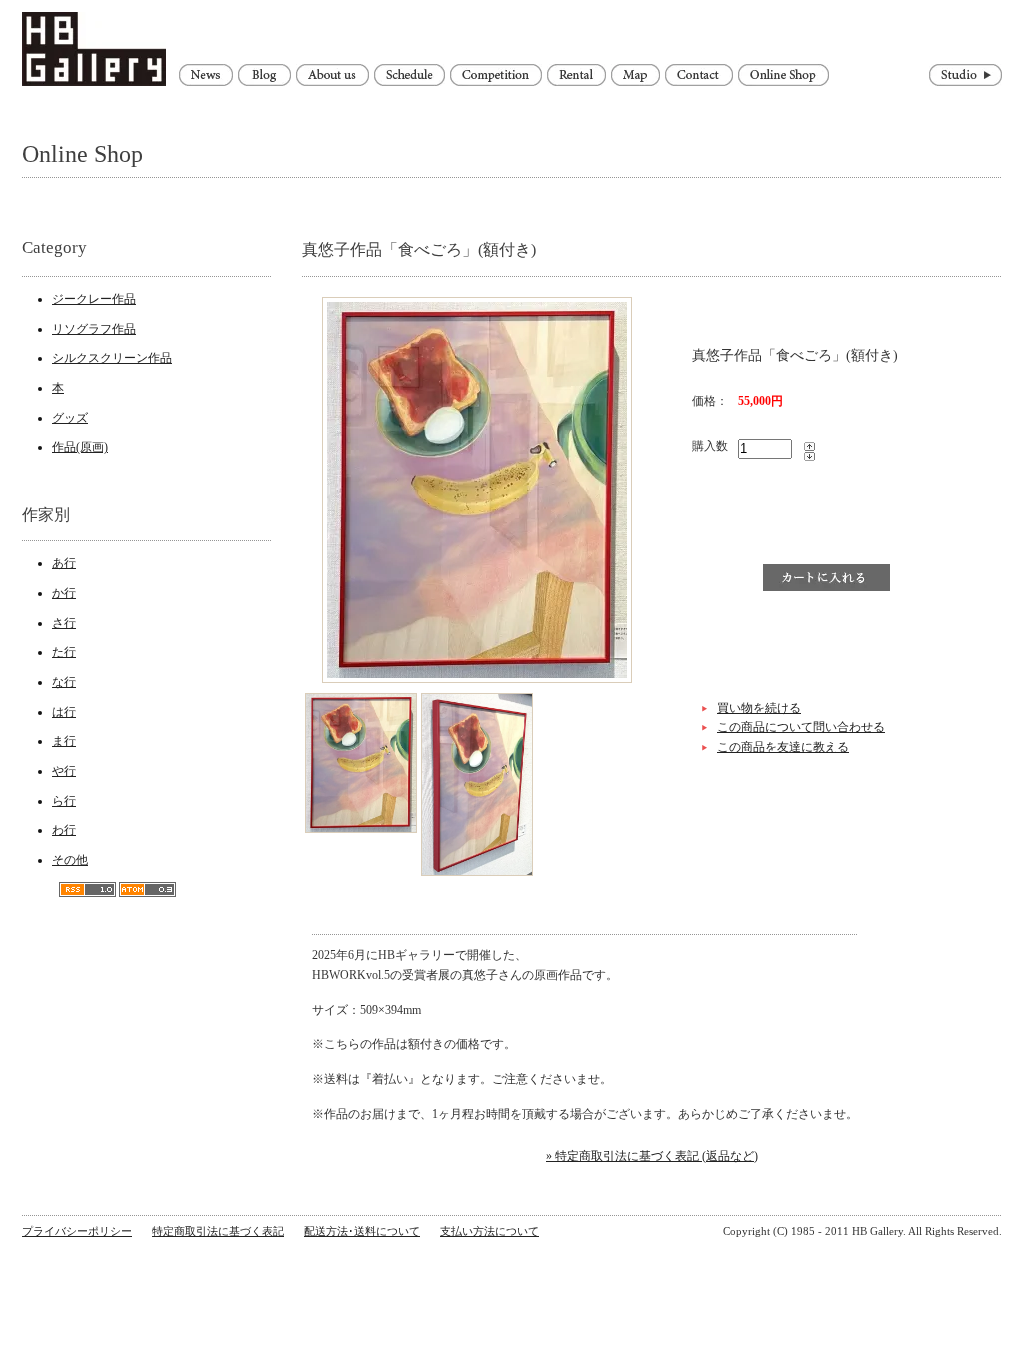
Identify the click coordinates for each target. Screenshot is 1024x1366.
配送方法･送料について (362, 1231)
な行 (64, 682)
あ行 (64, 563)
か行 (64, 593)
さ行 (64, 623)
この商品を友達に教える (783, 747)
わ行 (64, 830)
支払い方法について (489, 1231)
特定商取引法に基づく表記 (218, 1231)
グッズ (70, 418)
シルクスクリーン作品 (112, 358)
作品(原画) (80, 447)
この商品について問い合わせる (801, 727)
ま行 (64, 741)
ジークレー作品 (94, 299)
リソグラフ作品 (94, 329)
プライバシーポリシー (77, 1231)
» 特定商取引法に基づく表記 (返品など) (652, 1156)
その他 (70, 860)
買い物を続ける (759, 708)
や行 (64, 771)
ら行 (64, 801)
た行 (64, 652)
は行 (64, 712)
